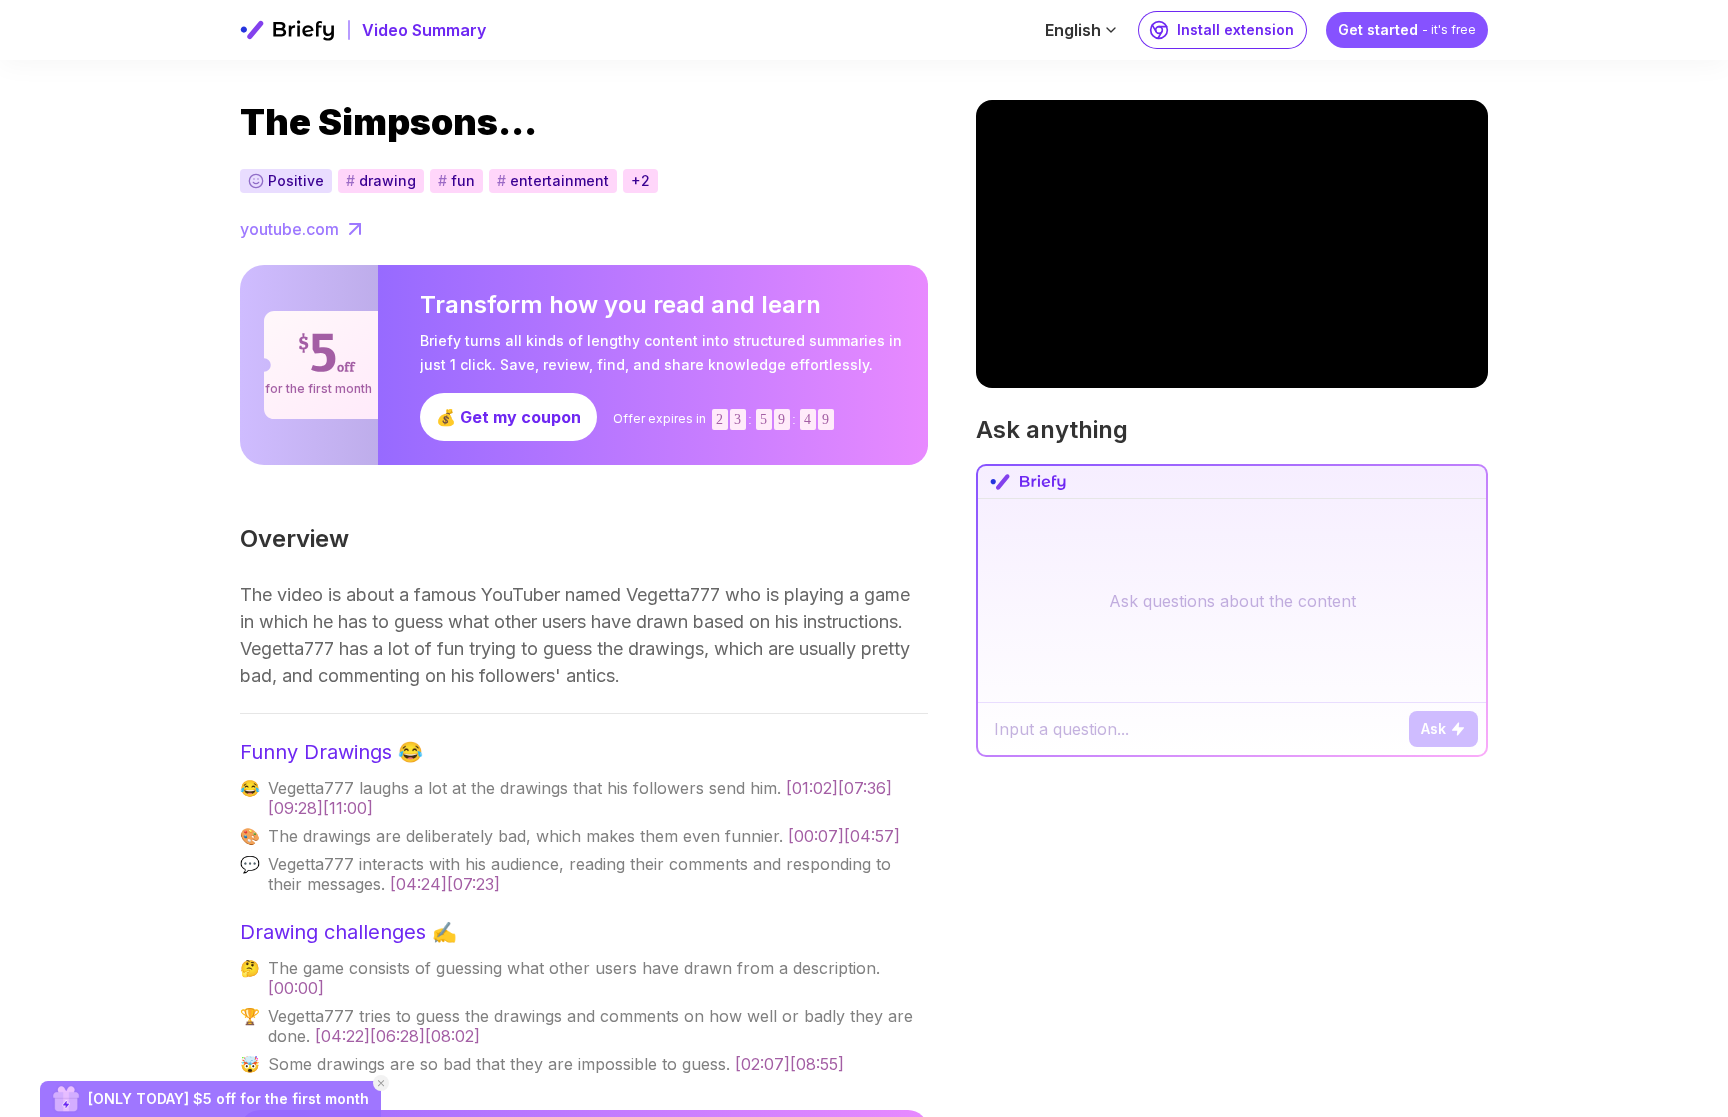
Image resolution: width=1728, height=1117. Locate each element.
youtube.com (289, 229)
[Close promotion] (381, 1083)
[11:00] (348, 808)
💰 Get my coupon (508, 417)
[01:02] (812, 788)
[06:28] (397, 1036)
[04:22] (342, 1036)
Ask (1433, 728)
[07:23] (473, 884)
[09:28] (295, 808)
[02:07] (762, 1064)
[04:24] (418, 884)
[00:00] (296, 988)
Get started (1407, 29)
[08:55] (817, 1064)
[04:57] (872, 836)
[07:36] (865, 788)
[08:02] (452, 1036)
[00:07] (816, 836)
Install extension (1235, 29)
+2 (640, 180)
